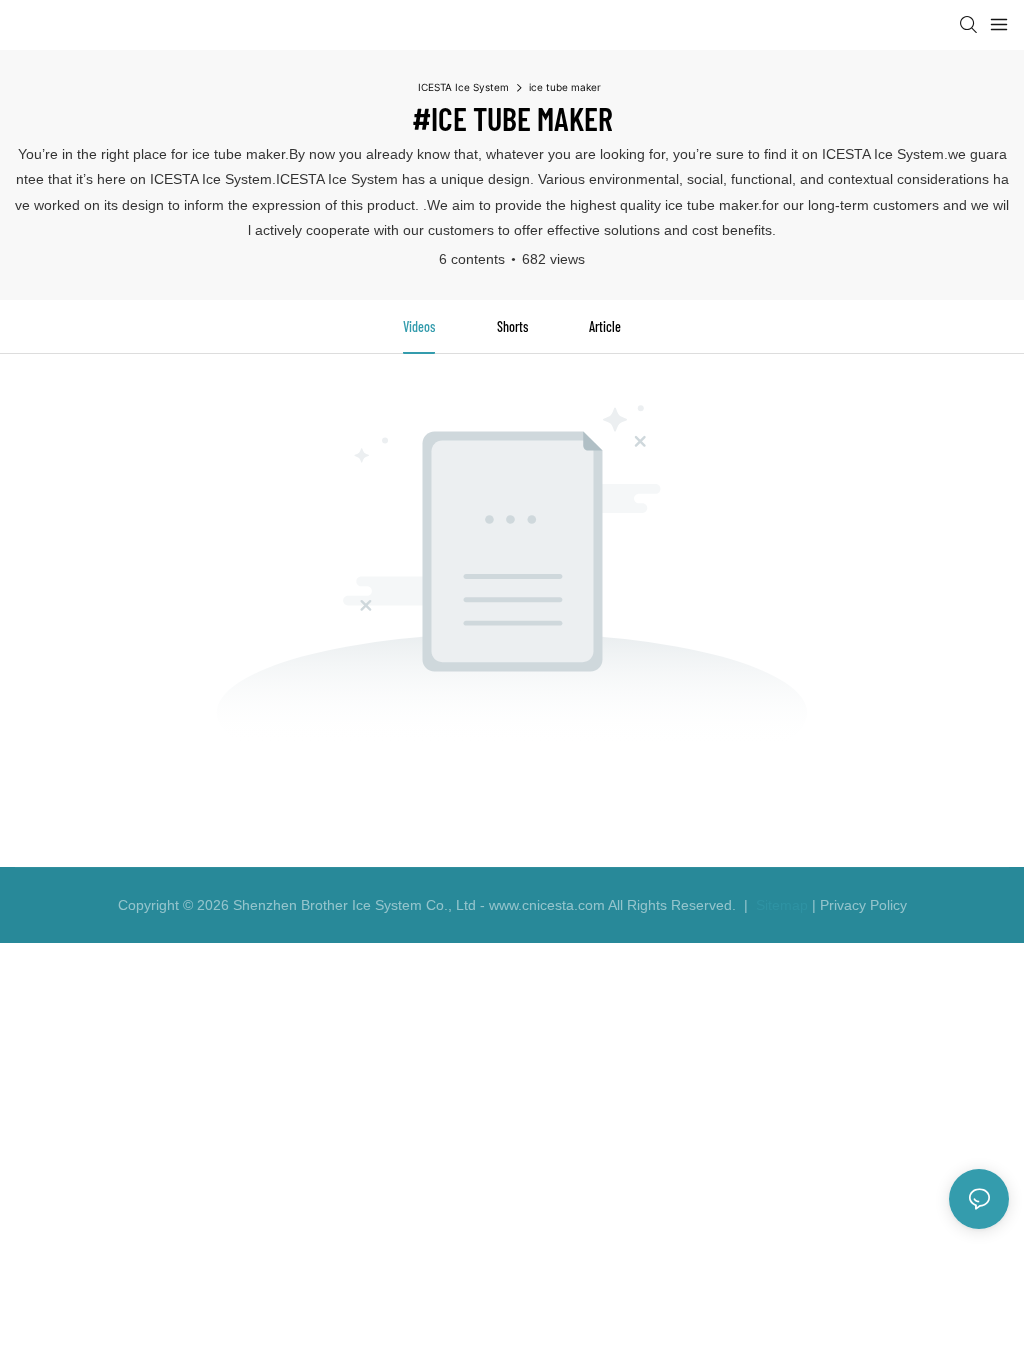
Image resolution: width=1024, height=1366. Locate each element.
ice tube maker (565, 87)
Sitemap (780, 905)
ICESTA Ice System (463, 87)
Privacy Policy (863, 905)
